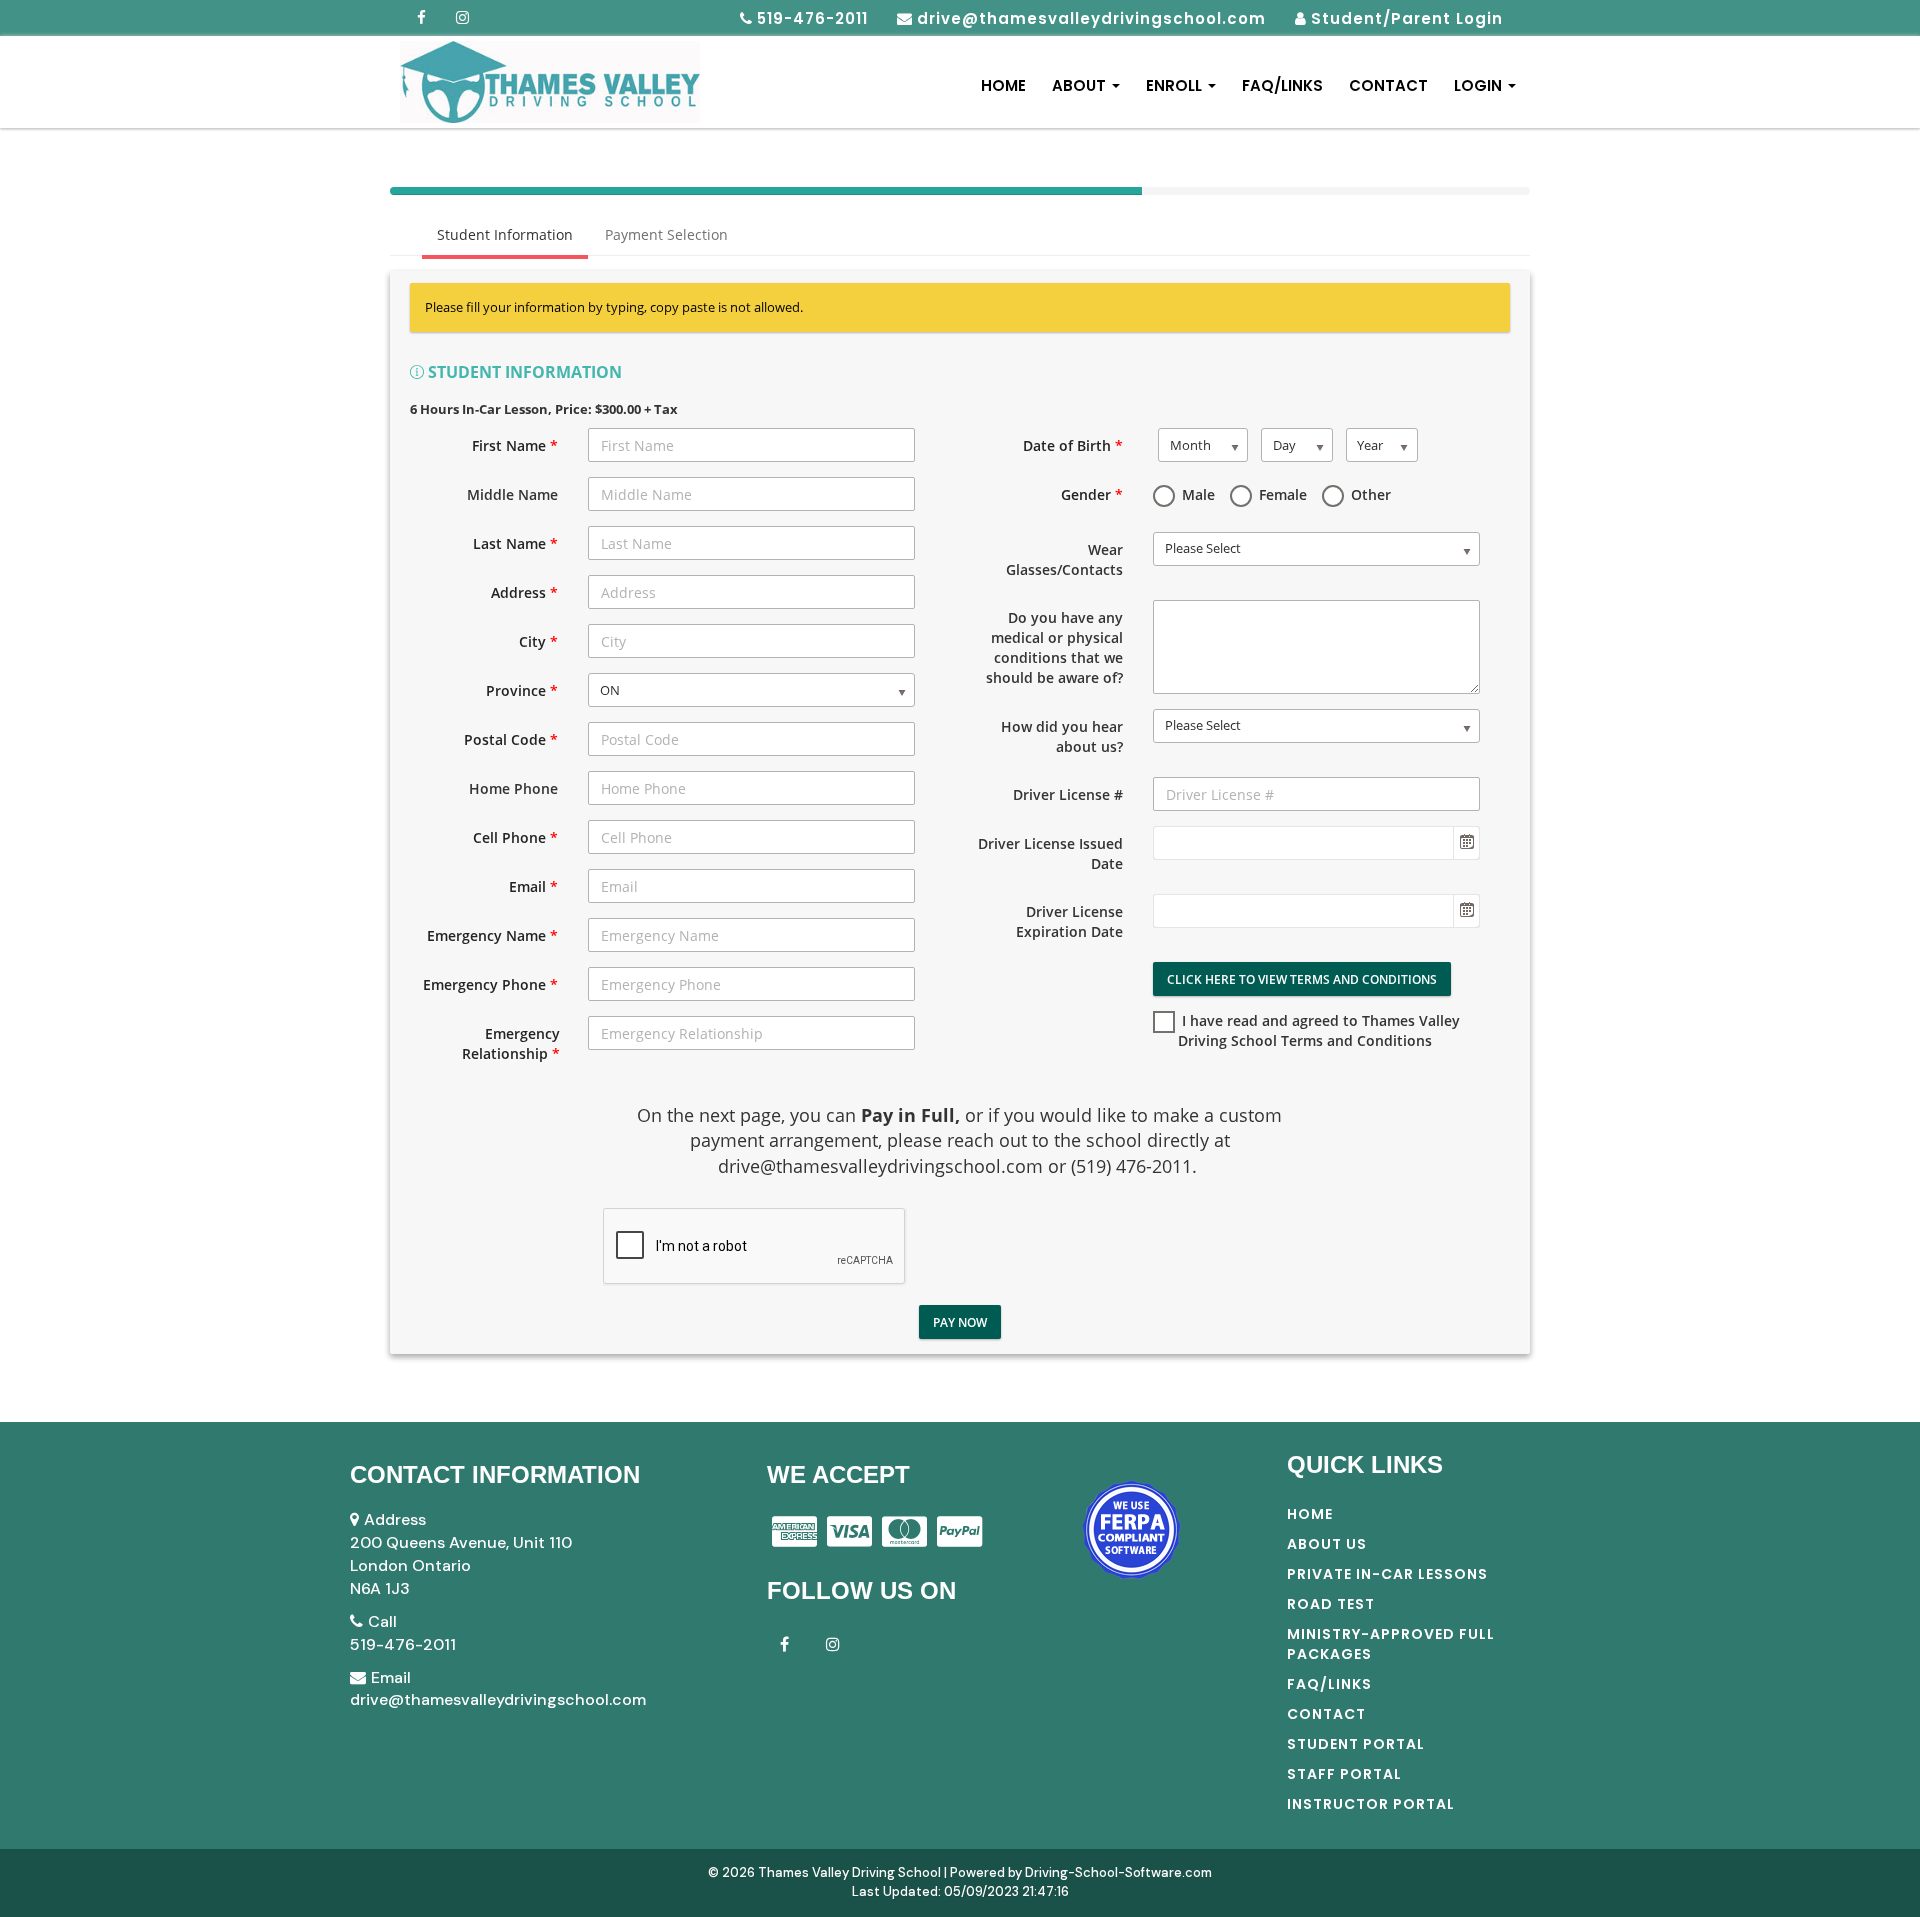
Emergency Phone (490, 984)
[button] (1466, 843)
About (1081, 85)
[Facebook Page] (422, 17)
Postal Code (511, 739)
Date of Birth (1073, 445)
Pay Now (960, 1322)
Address (524, 592)
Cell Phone (515, 837)
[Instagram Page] (463, 17)
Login (1480, 85)
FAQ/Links (1282, 85)
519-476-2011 (403, 1644)
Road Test (1331, 1604)
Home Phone (513, 788)
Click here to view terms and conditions (1302, 979)
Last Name (515, 543)
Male (1196, 494)
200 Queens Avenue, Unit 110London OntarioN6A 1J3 (461, 1565)
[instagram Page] (833, 1643)
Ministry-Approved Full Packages (1391, 1644)
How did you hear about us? (1062, 736)
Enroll (1176, 85)
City (538, 641)
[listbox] (751, 690)
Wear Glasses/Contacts (1064, 559)
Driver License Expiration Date (1069, 921)
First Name (515, 445)
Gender (1092, 494)
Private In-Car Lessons (1387, 1574)
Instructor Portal (1371, 1804)
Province (522, 690)
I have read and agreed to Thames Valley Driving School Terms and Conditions (1319, 1030)
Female (1281, 494)
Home (1003, 85)
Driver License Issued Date (1050, 853)
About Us (1327, 1544)
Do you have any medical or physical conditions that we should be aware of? (1054, 647)
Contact (1388, 85)
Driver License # (1068, 794)
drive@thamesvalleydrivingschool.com (498, 1699)
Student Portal (1356, 1744)
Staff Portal (1344, 1774)
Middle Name (512, 494)
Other (1369, 494)
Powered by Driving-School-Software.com (1081, 1872)
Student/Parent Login (1407, 18)
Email (533, 886)
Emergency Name (492, 935)
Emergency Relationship (511, 1043)
